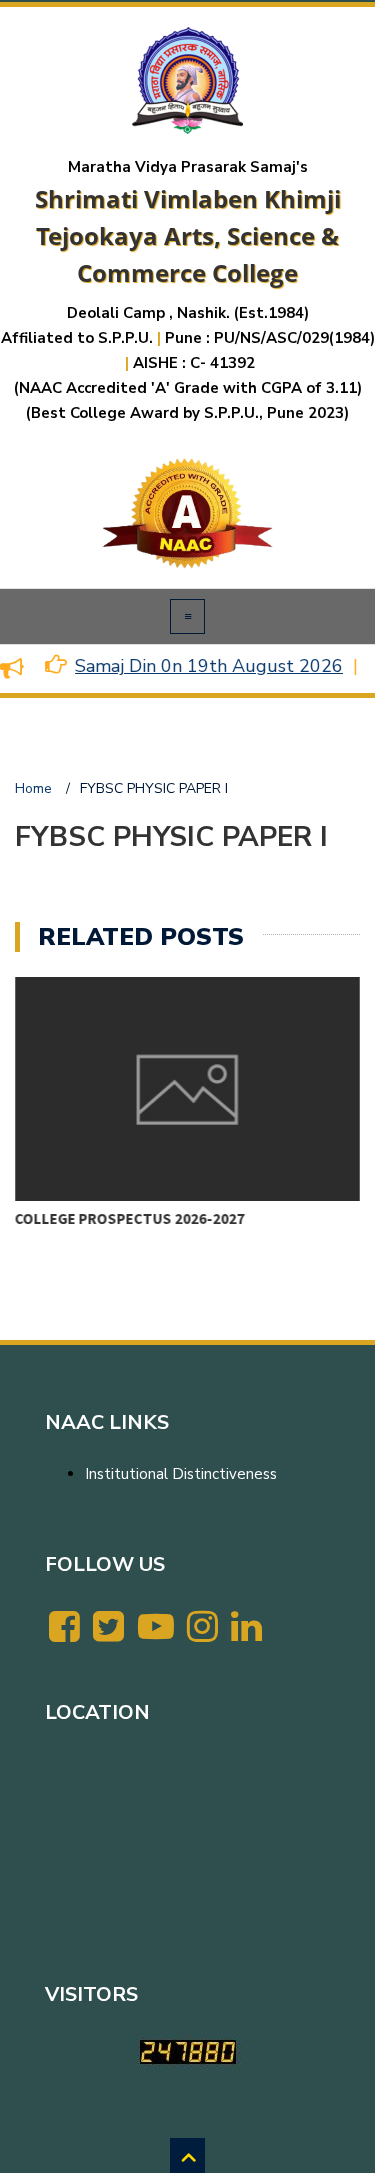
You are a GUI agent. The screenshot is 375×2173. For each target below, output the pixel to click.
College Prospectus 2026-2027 (130, 1218)
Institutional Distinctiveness (181, 1474)
